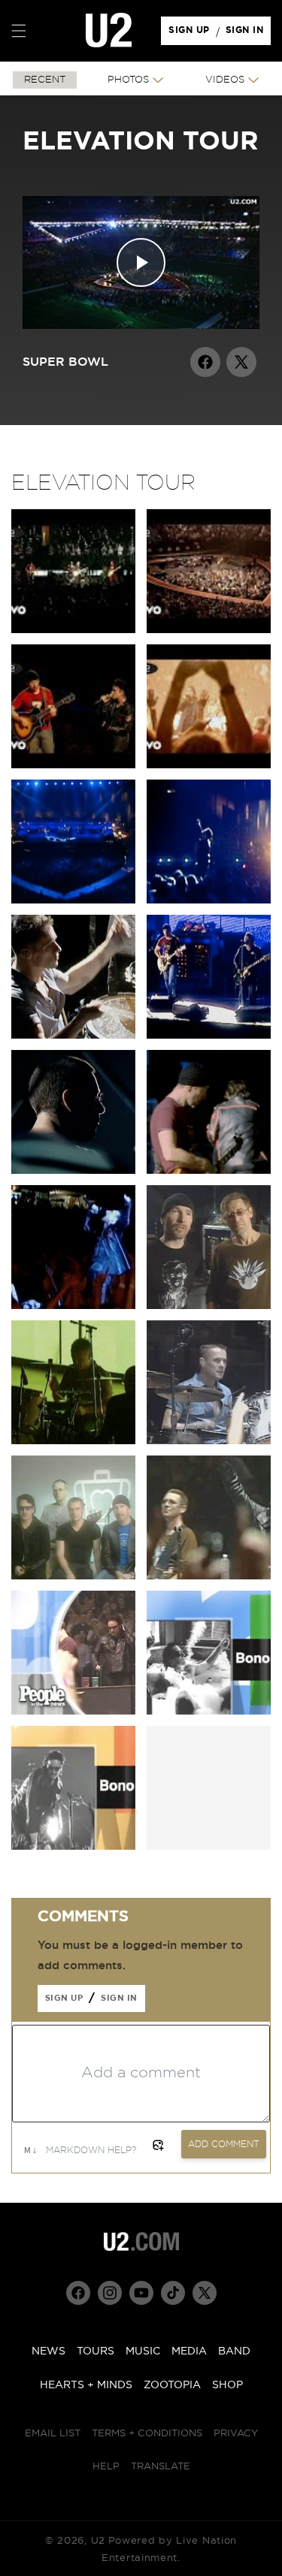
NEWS (49, 2351)
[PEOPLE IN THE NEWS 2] (209, 1711)
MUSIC (143, 2351)
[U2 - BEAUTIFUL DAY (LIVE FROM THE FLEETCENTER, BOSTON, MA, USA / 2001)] (209, 765)
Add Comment (224, 2144)
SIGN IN (249, 34)
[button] (19, 31)
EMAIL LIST (53, 2434)
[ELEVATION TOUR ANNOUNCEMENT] (73, 1576)
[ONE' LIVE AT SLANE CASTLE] (209, 1035)
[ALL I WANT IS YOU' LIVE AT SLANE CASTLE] (73, 900)
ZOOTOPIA (172, 2385)
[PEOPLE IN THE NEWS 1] (73, 1711)
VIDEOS (225, 80)
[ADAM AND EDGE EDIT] (209, 1306)
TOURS (96, 2351)
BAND (234, 2351)
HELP (106, 2467)
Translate (161, 2467)
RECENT (45, 80)
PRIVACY (236, 2434)
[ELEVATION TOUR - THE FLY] (73, 1441)
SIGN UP (191, 34)
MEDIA (189, 2351)
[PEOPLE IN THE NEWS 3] (73, 1846)
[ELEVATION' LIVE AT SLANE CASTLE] (73, 1035)
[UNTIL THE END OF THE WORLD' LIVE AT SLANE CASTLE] (209, 1170)
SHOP (227, 2385)
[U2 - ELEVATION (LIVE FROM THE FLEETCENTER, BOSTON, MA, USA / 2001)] (209, 630)
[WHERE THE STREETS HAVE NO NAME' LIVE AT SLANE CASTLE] (73, 1306)
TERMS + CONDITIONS (147, 2434)
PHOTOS (128, 80)
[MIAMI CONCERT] (209, 1441)
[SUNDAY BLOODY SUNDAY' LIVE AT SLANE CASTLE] (73, 1170)
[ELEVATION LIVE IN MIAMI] (209, 1576)
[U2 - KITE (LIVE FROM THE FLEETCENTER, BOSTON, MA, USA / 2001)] (73, 630)
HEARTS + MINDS (86, 2385)
